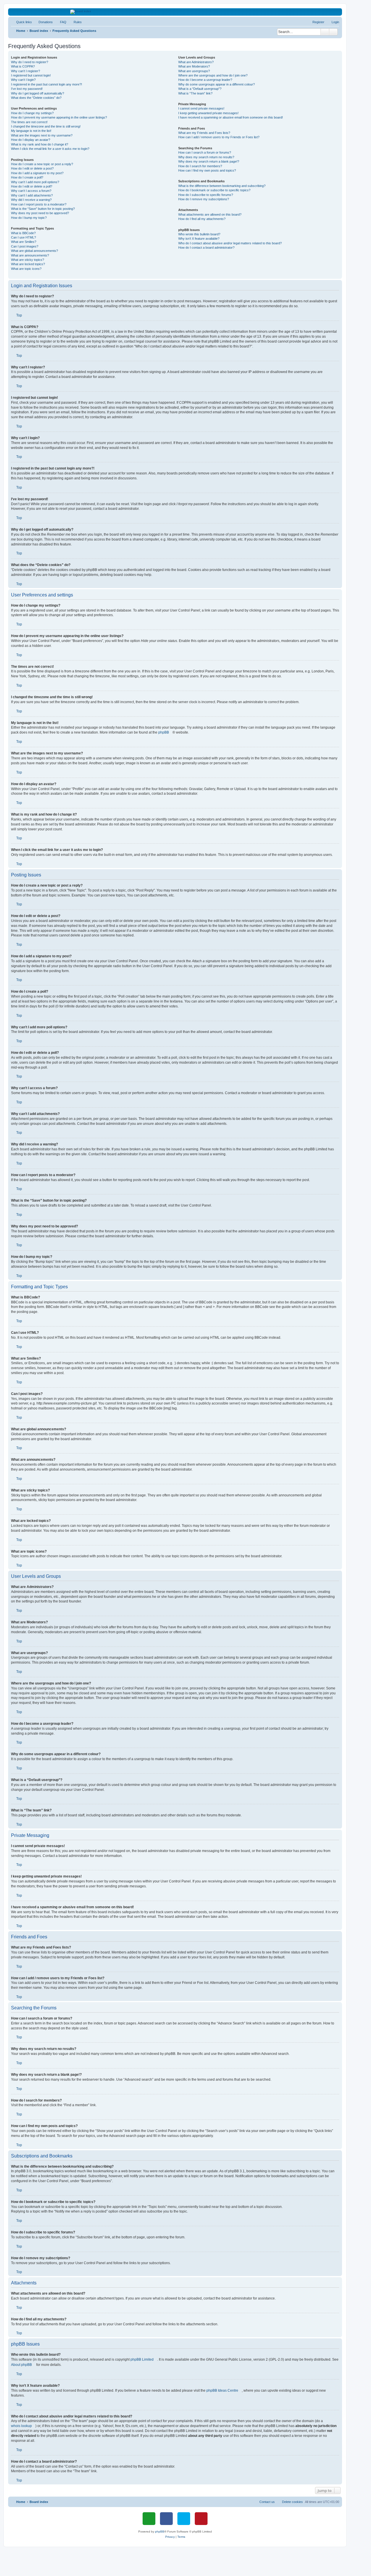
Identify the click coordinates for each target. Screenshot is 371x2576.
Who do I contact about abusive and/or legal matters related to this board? (230, 243)
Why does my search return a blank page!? (209, 161)
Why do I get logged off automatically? (38, 93)
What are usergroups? (194, 71)
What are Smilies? (24, 242)
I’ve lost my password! (27, 89)
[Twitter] (184, 2519)
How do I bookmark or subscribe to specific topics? (214, 190)
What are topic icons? (26, 269)
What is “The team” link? (195, 93)
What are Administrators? (196, 62)
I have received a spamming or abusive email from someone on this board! (231, 117)
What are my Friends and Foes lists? (204, 133)
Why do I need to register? (30, 62)
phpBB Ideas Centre (222, 2391)
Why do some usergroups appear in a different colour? (217, 84)
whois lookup (21, 2426)
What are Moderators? (194, 66)
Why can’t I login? (23, 80)
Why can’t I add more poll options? (35, 182)
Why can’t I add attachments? (32, 195)
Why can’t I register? (26, 71)
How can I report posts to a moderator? (39, 204)
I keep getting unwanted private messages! (208, 113)
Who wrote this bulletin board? (199, 234)
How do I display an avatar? (31, 140)
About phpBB (21, 2365)
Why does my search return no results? (206, 157)
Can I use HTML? (23, 237)
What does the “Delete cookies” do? (36, 98)
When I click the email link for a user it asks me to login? (50, 149)
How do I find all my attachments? (202, 219)
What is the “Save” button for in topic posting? (43, 209)
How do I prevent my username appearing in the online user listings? (59, 117)
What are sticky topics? (28, 260)
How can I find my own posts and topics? (207, 170)
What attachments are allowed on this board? (210, 214)
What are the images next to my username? (42, 135)
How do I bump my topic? (29, 218)
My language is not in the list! (31, 131)
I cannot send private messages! (201, 108)
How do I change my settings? (32, 113)
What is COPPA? (23, 66)
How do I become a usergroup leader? (205, 80)
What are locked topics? (28, 264)
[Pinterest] (201, 2519)
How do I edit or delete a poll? (32, 186)
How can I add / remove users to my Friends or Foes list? (219, 137)
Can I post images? (25, 246)
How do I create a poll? (27, 177)
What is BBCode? (23, 233)
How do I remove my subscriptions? (204, 199)
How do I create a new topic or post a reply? (42, 164)
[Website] (149, 2519)
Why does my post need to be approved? (40, 213)
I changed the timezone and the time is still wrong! (46, 126)
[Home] (175, 12)
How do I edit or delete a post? (32, 168)
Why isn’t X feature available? (199, 239)
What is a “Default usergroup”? (200, 89)
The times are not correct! (29, 122)
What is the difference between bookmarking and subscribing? (222, 186)
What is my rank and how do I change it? (40, 144)
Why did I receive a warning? (31, 200)
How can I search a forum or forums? (205, 152)
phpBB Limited (142, 2359)
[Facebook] (166, 2519)
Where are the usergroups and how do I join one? (213, 75)
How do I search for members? (200, 166)
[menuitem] (43, 22)
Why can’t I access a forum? (31, 191)
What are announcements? (30, 255)
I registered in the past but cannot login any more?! (47, 84)
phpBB (164, 732)
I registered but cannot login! (31, 75)
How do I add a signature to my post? (37, 173)
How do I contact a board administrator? (206, 248)
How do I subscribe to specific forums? (206, 195)
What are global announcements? (34, 251)
